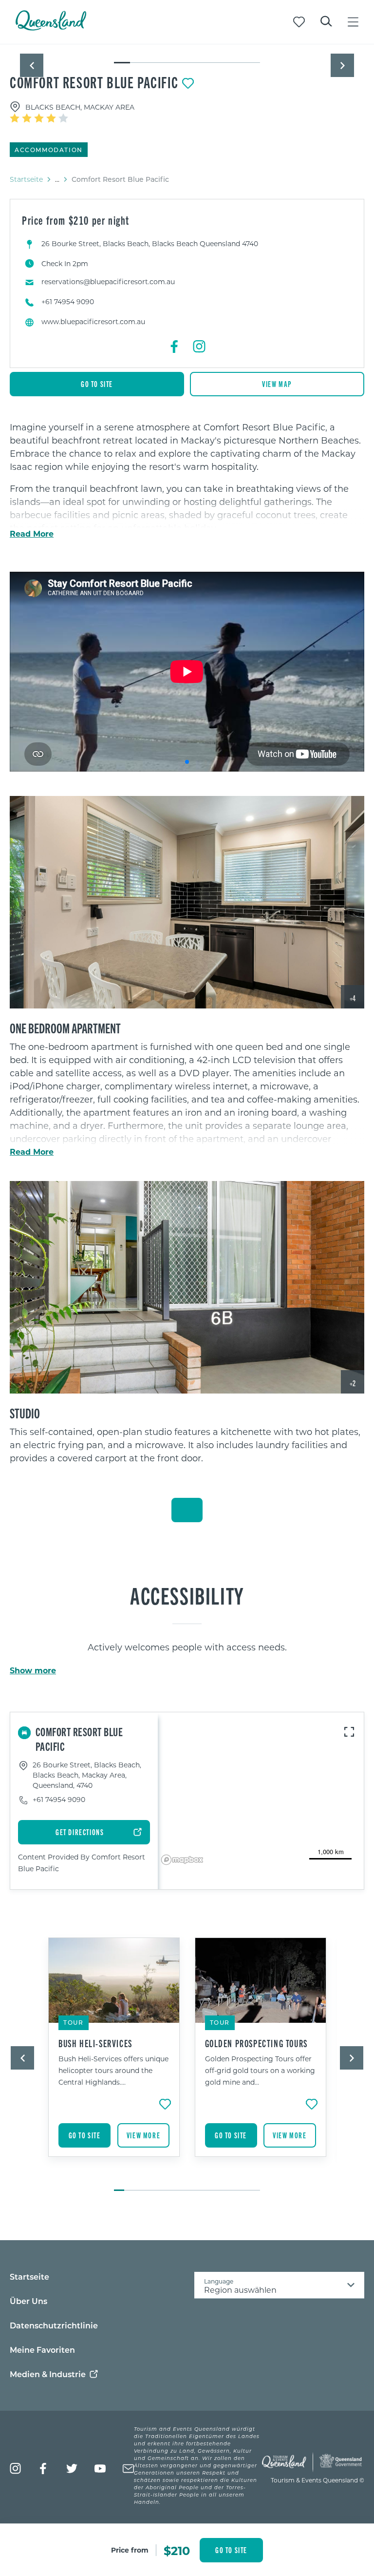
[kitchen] (187, 902)
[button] (32, 65)
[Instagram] (199, 347)
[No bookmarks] (299, 22)
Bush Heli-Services (95, 2043)
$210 (177, 2550)
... (57, 179)
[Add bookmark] (188, 83)
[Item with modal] (187, 45)
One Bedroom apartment (65, 1027)
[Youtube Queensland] (100, 2469)
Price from (130, 2550)
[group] (114, 2059)
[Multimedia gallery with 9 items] (187, 54)
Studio (25, 1413)
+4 (353, 998)
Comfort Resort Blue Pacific (94, 82)
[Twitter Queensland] (72, 2469)
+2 (353, 1383)
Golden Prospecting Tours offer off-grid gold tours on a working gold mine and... (260, 2070)
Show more (33, 1670)
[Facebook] (175, 347)
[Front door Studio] (187, 1288)
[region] (187, 1099)
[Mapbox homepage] (182, 1860)
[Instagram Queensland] (15, 2469)
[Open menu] (353, 22)
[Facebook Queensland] (44, 2469)
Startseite (26, 179)
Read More (32, 534)
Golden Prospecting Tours (256, 2043)
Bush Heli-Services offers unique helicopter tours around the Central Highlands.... (113, 2070)
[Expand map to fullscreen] (349, 1732)
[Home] (51, 28)
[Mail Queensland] (128, 2469)
